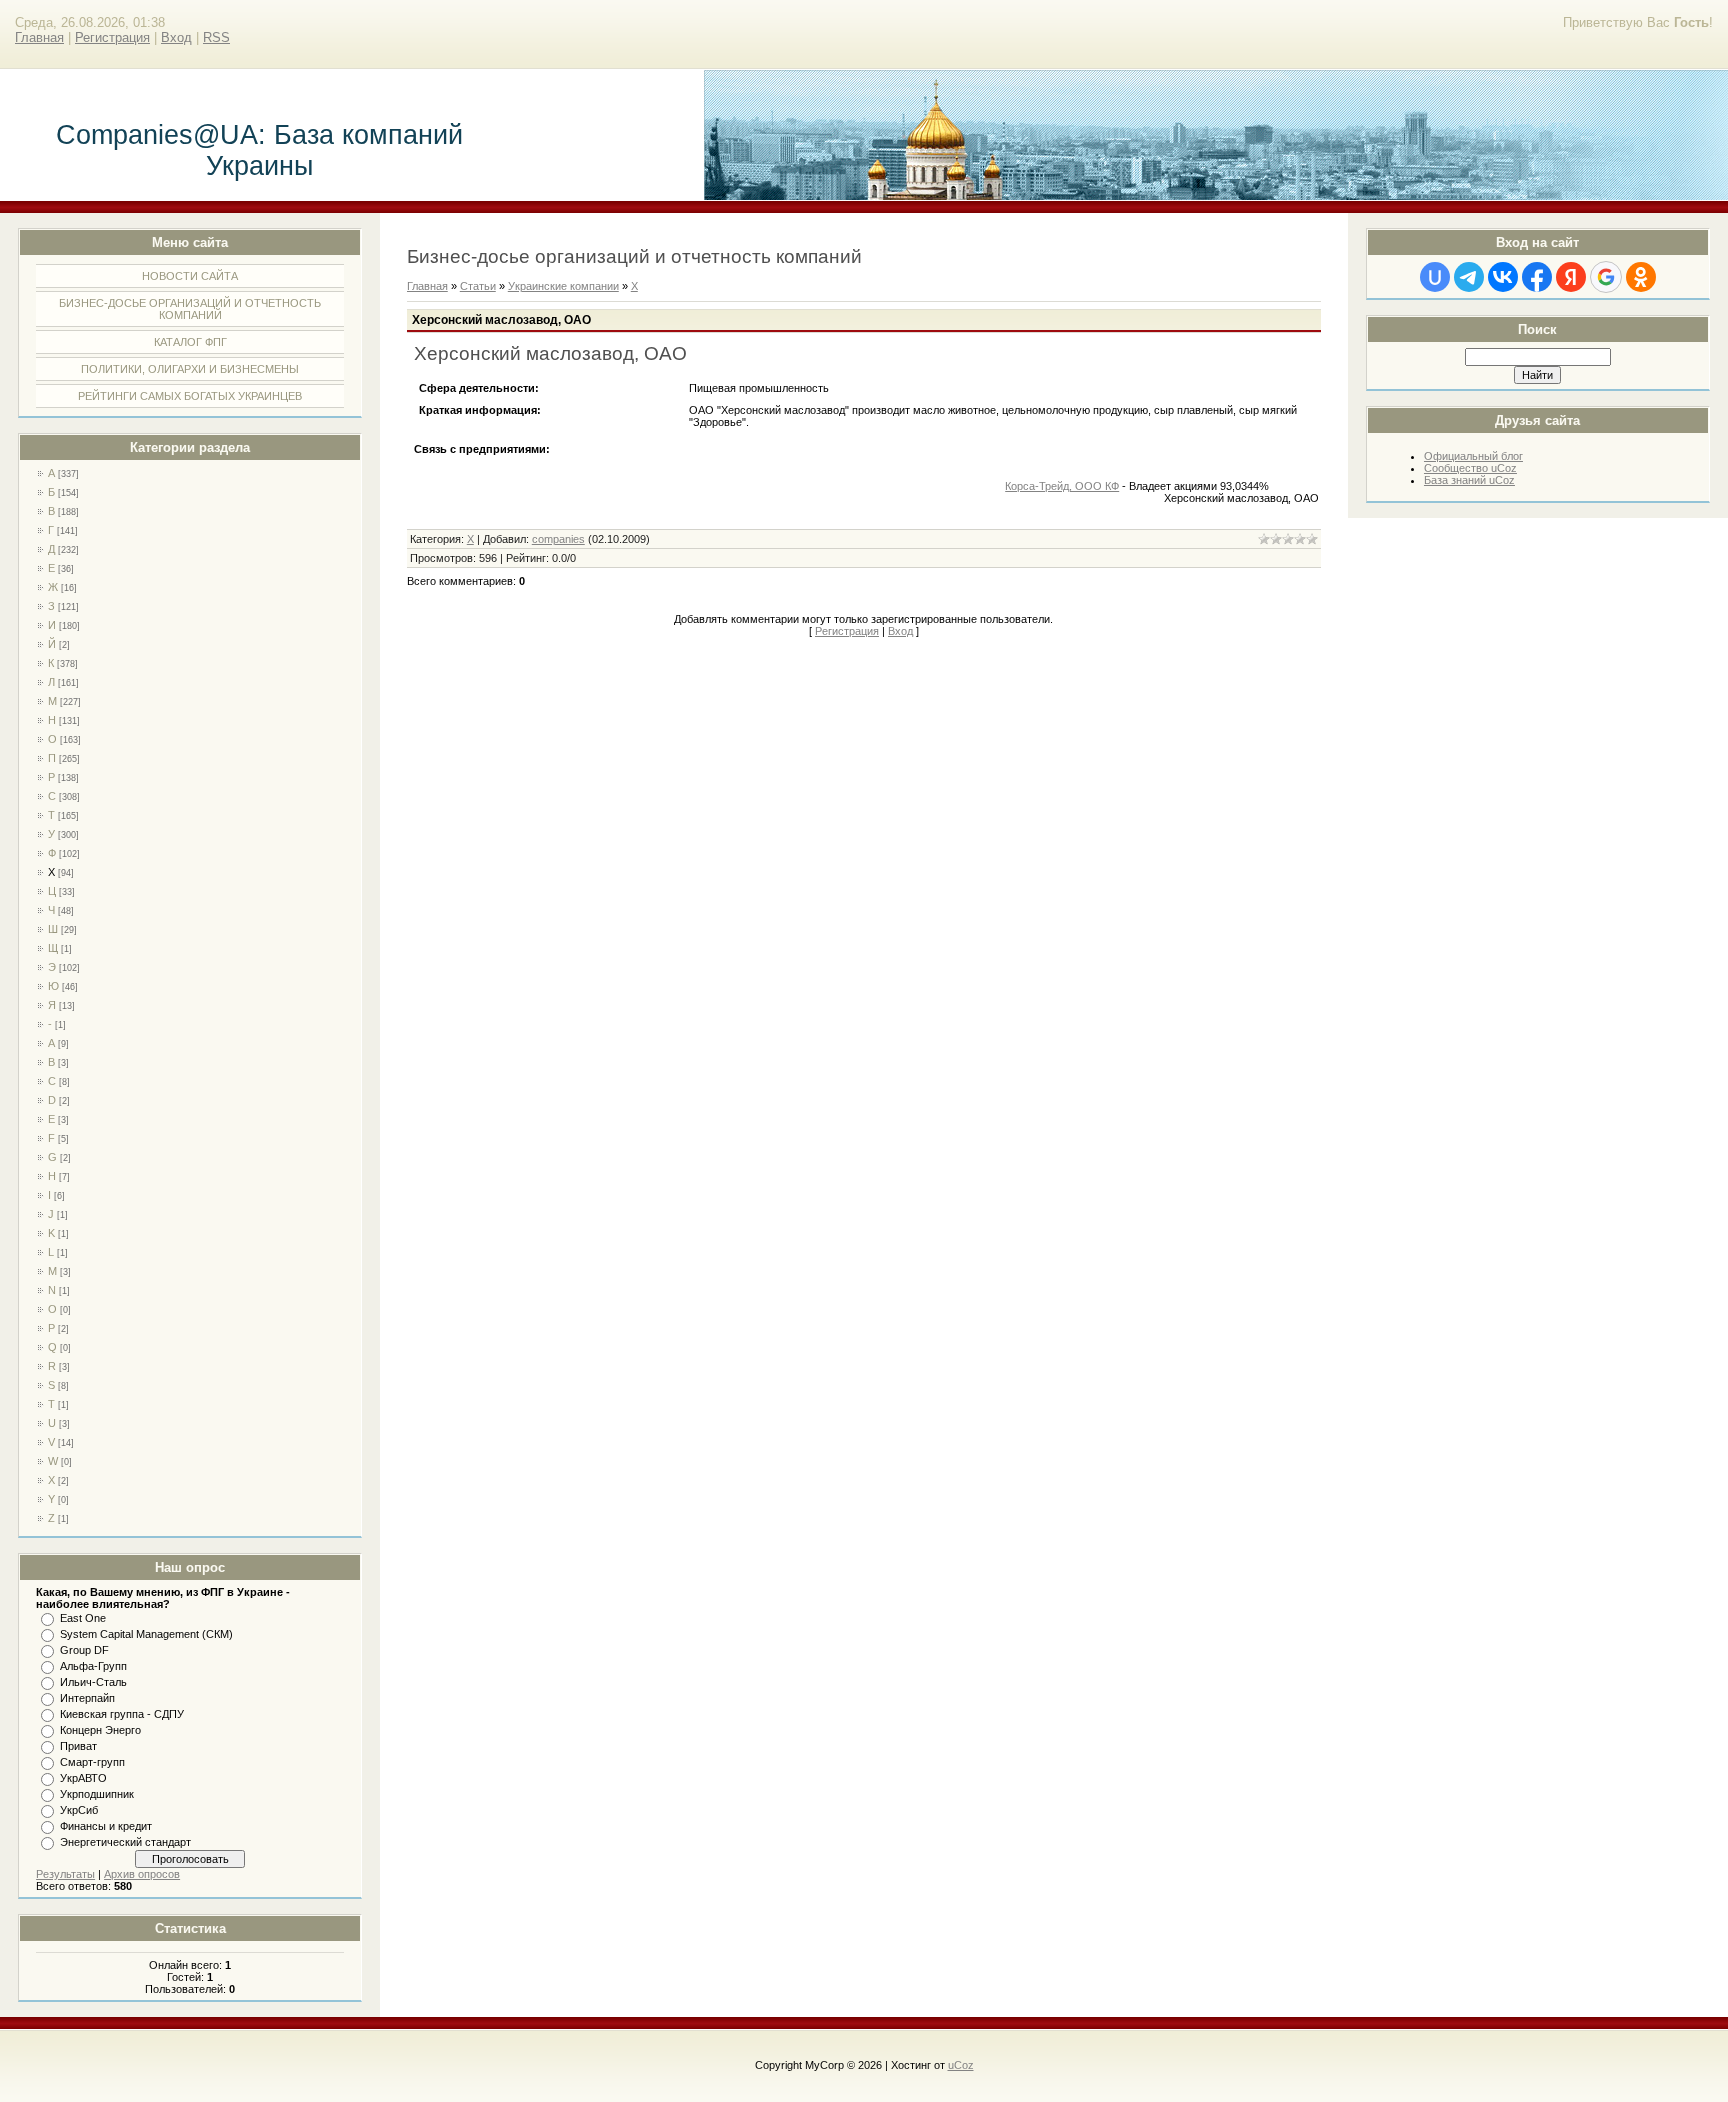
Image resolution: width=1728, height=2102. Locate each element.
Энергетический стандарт (125, 1842)
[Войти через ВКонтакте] (1503, 277)
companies (558, 539)
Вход (176, 37)
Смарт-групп (92, 1762)
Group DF (84, 1650)
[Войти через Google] (1606, 277)
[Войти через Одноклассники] (1641, 277)
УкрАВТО (83, 1778)
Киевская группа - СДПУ (122, 1714)
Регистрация (112, 37)
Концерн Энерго (100, 1730)
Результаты (65, 1874)
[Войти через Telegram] (1469, 277)
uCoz (961, 2065)
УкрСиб (79, 1810)
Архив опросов (142, 1874)
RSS (216, 37)
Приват (78, 1746)
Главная (39, 37)
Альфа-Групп (93, 1666)
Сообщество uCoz (1470, 468)
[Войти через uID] (1435, 277)
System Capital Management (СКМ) (146, 1634)
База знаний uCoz (1469, 480)
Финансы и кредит (106, 1826)
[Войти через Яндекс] (1571, 277)
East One (83, 1618)
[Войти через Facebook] (1537, 277)
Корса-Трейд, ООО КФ (1062, 486)
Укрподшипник (97, 1794)
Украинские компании (563, 286)
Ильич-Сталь (93, 1682)
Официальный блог (1473, 456)
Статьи (478, 286)
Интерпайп (87, 1698)
